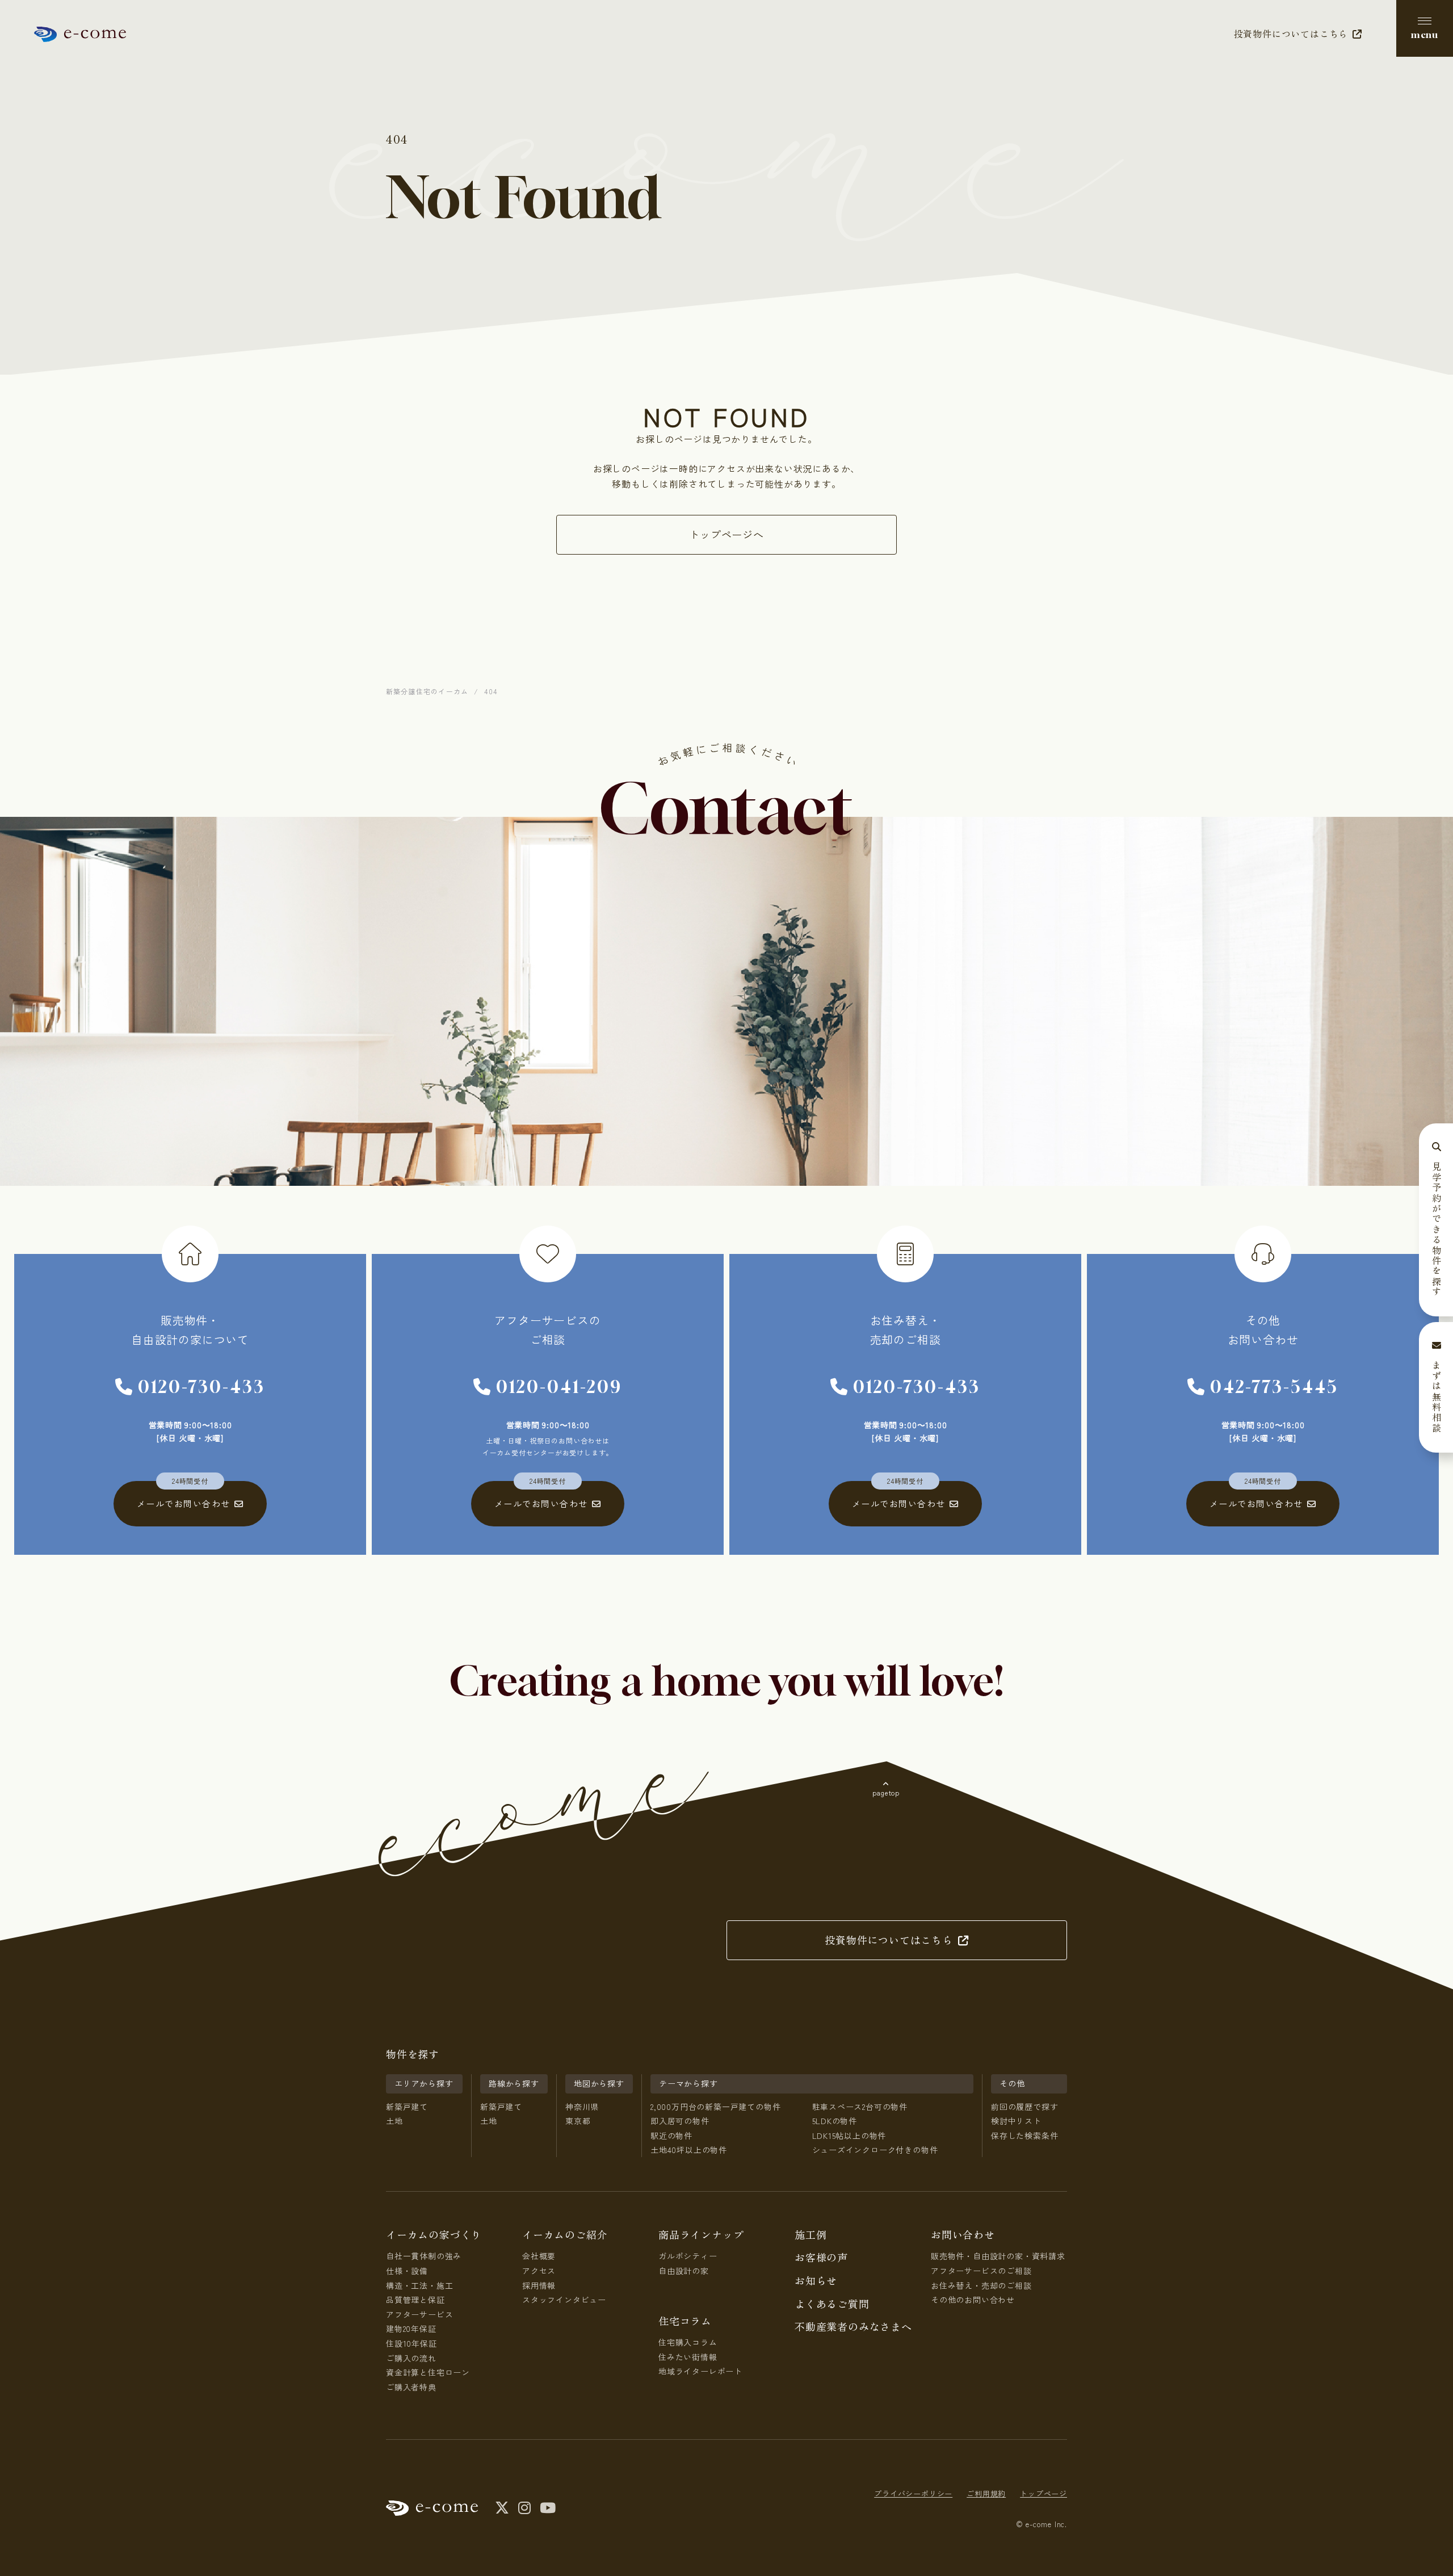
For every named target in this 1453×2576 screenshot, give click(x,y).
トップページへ (726, 534)
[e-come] (80, 34)
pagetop (886, 1792)
